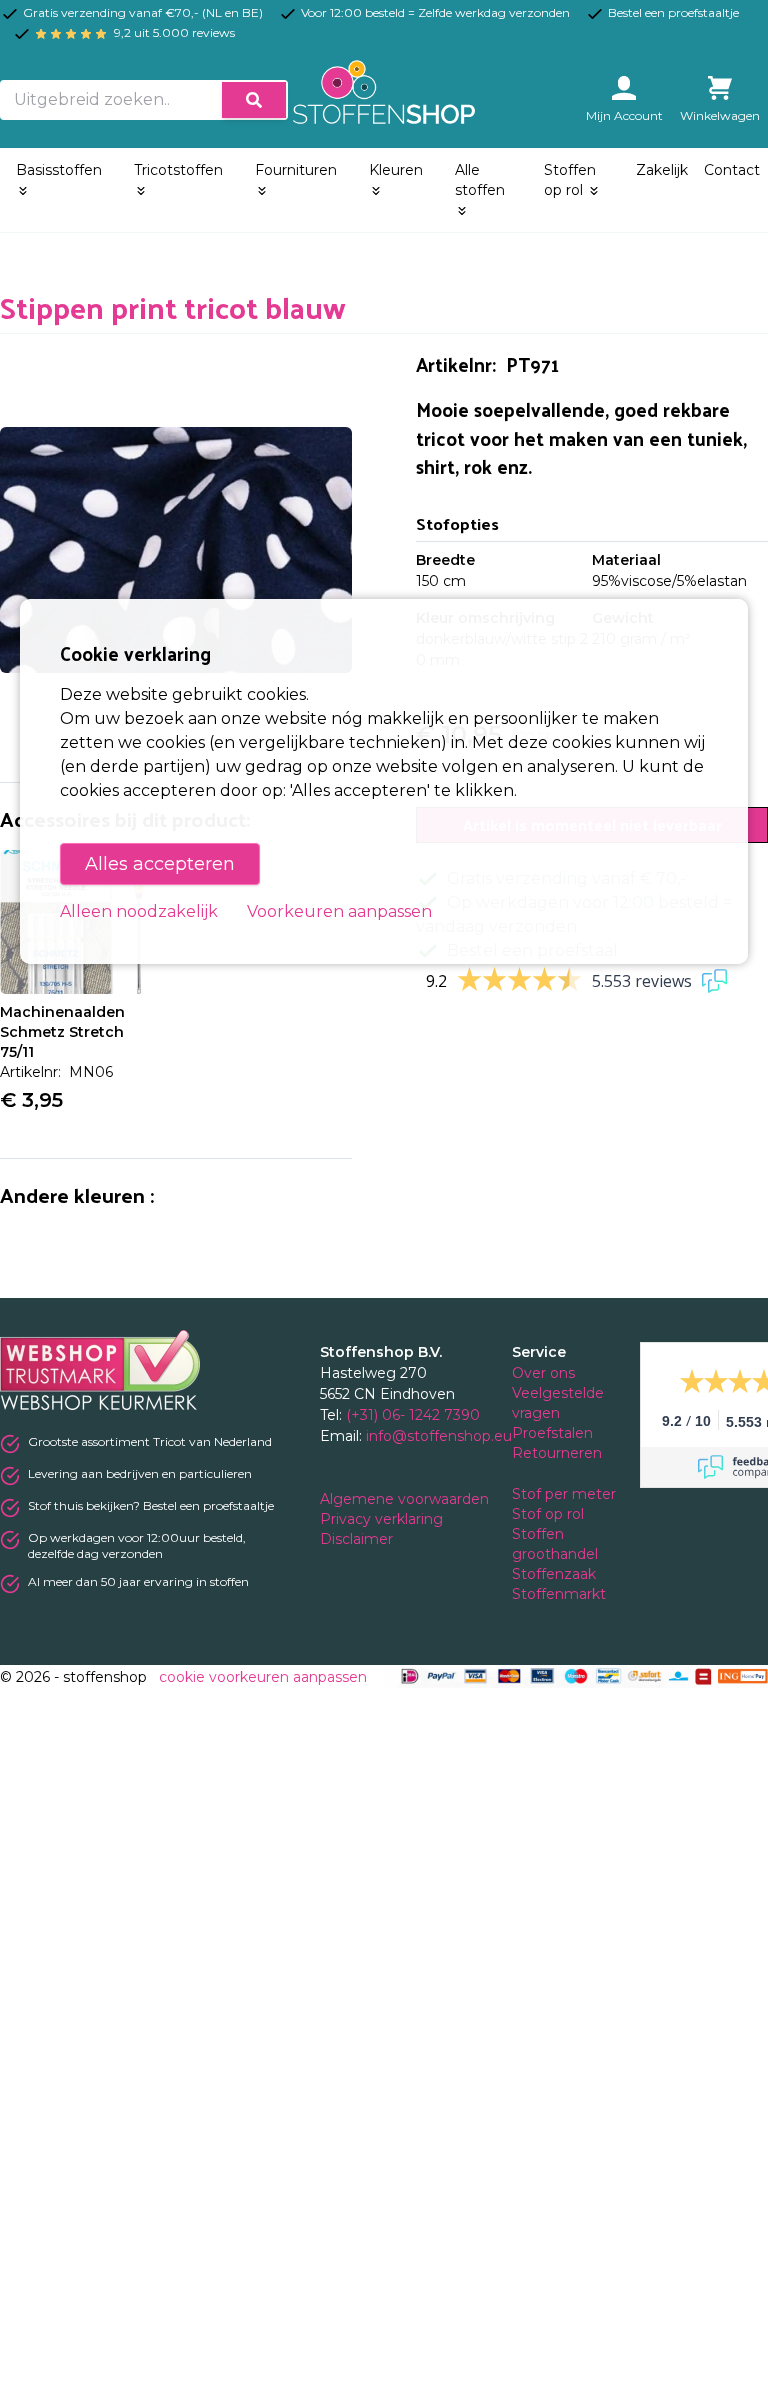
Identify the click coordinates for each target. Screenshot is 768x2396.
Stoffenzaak (556, 1574)
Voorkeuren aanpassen (339, 911)
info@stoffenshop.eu (439, 1436)
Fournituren (296, 170)
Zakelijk (662, 170)
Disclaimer (358, 1539)
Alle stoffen (480, 180)
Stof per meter (566, 1494)
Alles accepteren (160, 864)
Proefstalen (552, 1433)
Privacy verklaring (383, 1519)
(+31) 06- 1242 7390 (413, 1415)
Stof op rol (550, 1514)
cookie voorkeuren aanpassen (263, 1677)
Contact (732, 170)
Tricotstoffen (178, 170)
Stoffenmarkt (559, 1594)
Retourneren (557, 1453)
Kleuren (396, 170)
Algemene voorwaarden (406, 1499)
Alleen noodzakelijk (139, 911)
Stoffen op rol (570, 180)
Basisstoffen (59, 170)
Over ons (543, 1373)
